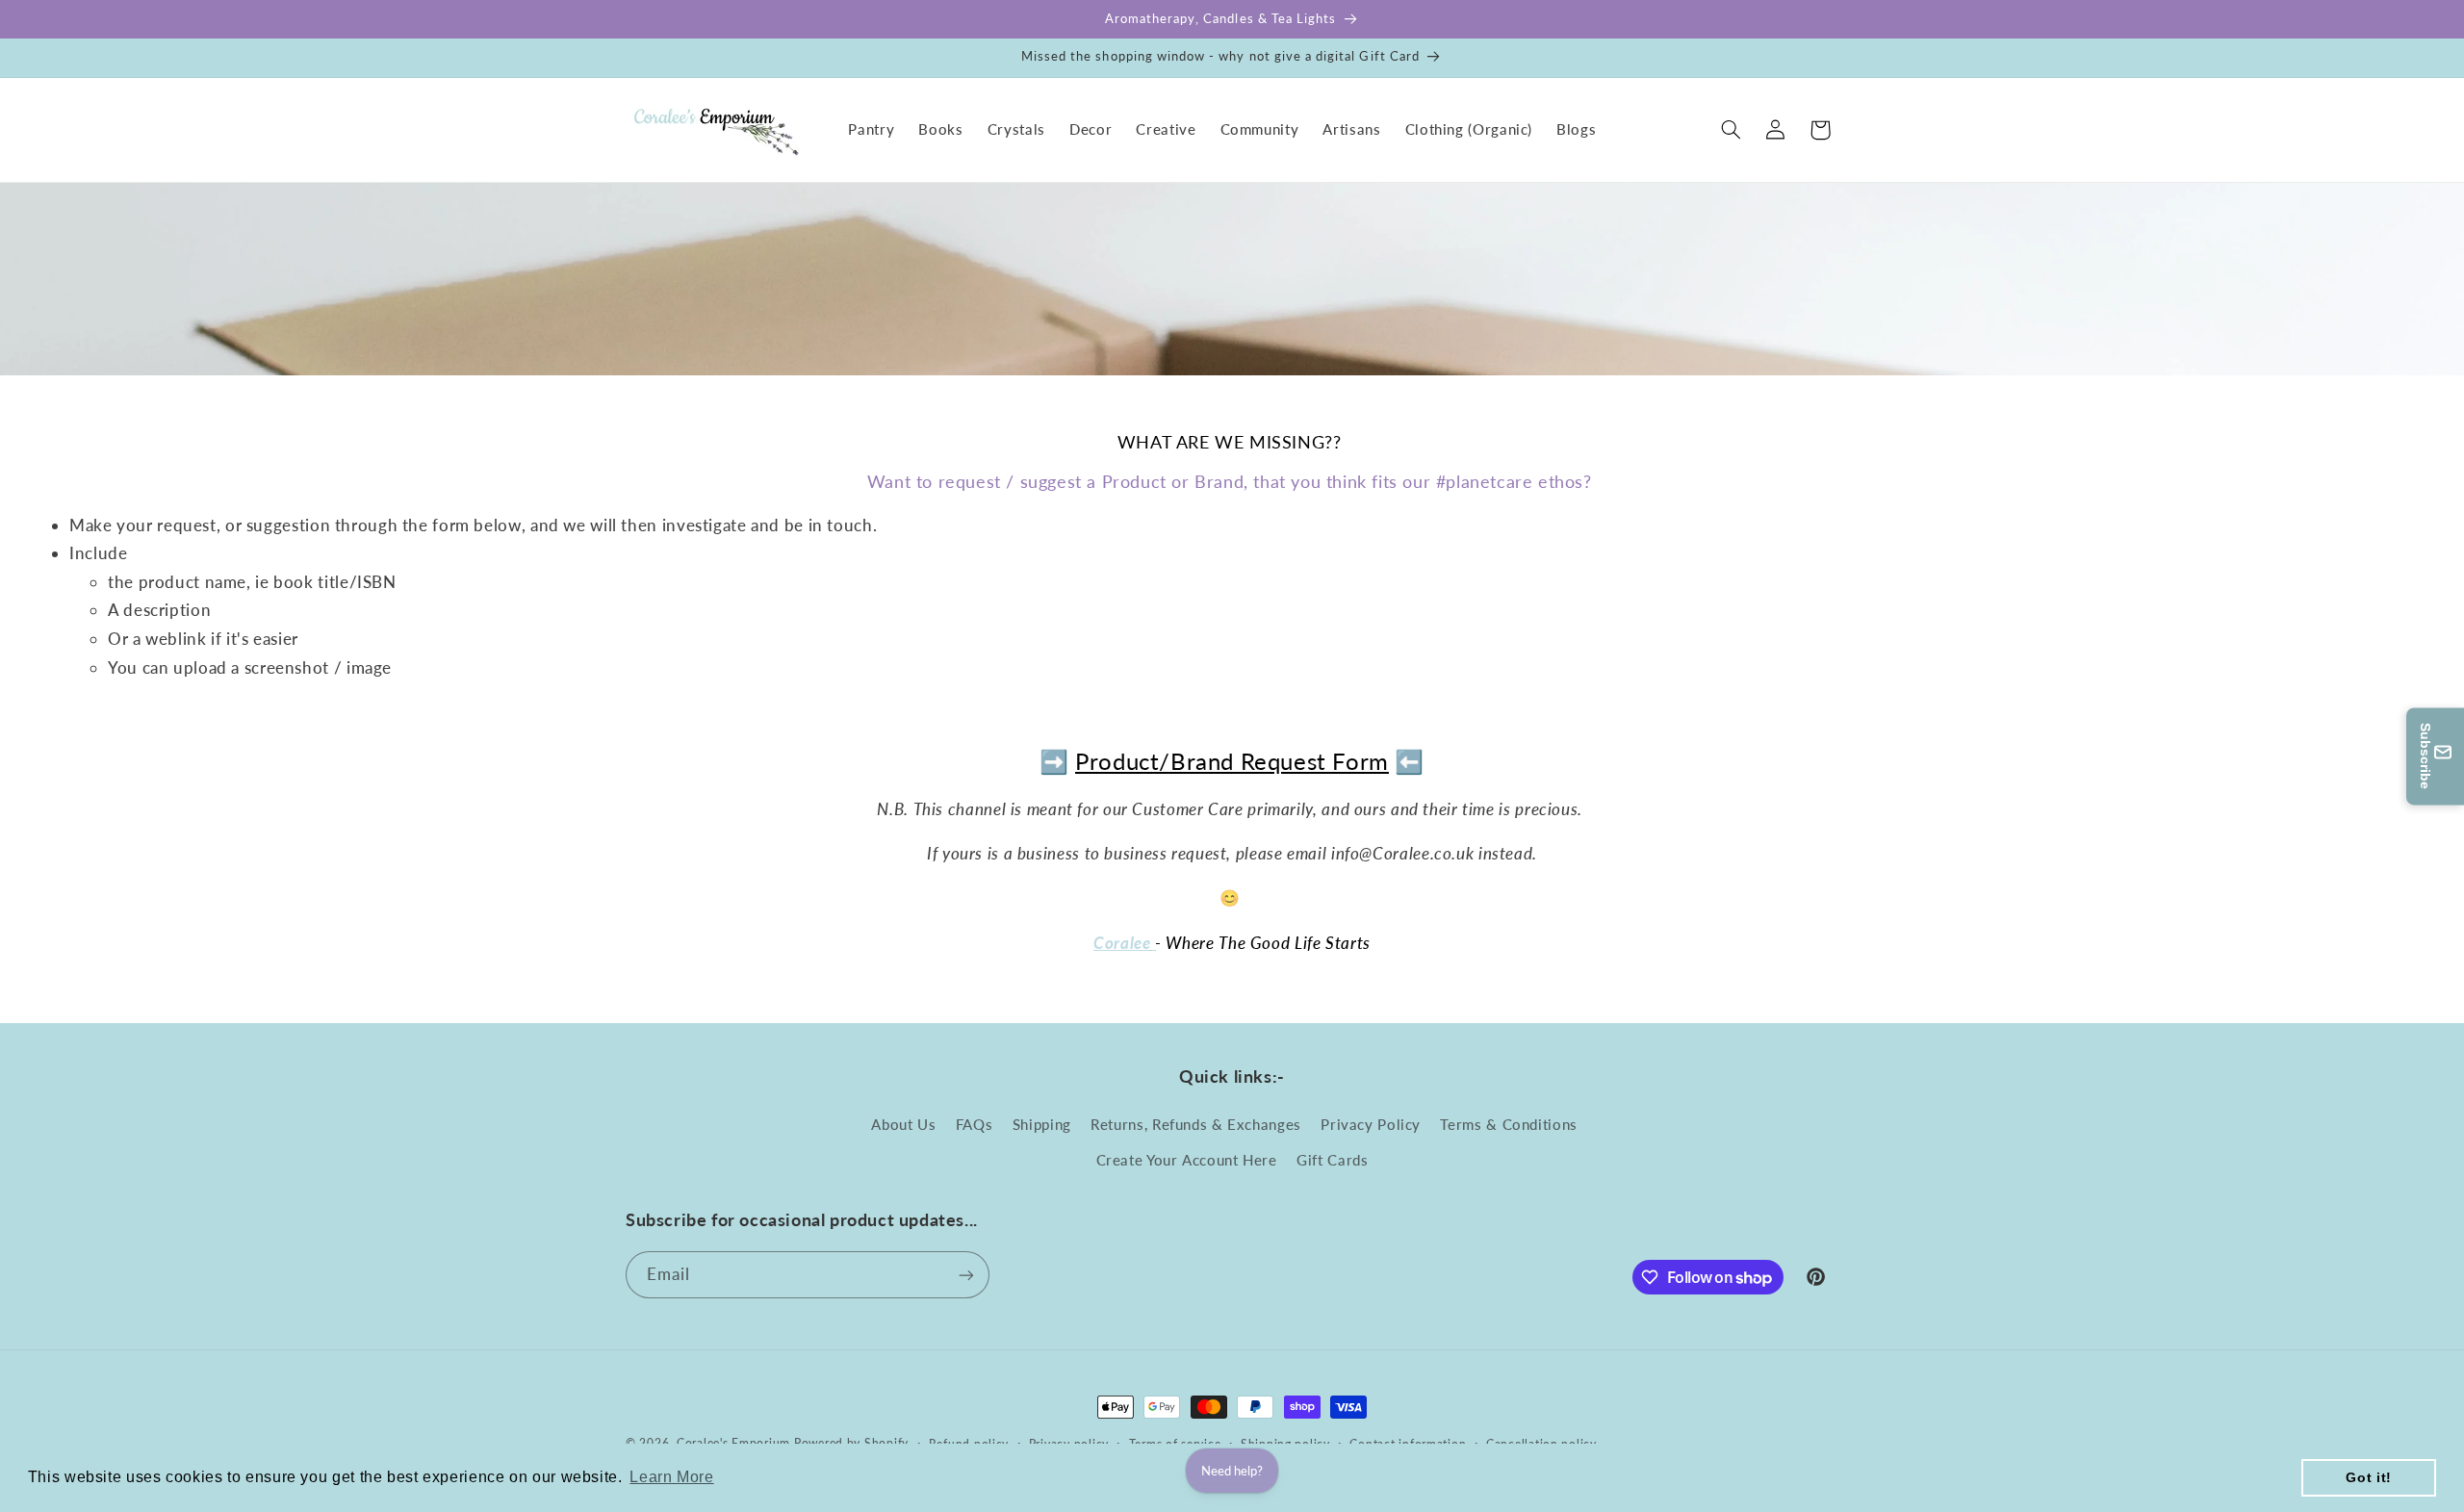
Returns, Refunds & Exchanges (1196, 1125)
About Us (903, 1125)
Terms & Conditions (1508, 1125)
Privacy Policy (1371, 1125)
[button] (1732, 130)
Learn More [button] (671, 1477)
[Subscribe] (966, 1275)
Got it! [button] (2368, 1477)
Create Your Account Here (1187, 1160)
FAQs (975, 1125)
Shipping (1042, 1125)
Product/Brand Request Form (1232, 761)
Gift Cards (1332, 1160)
